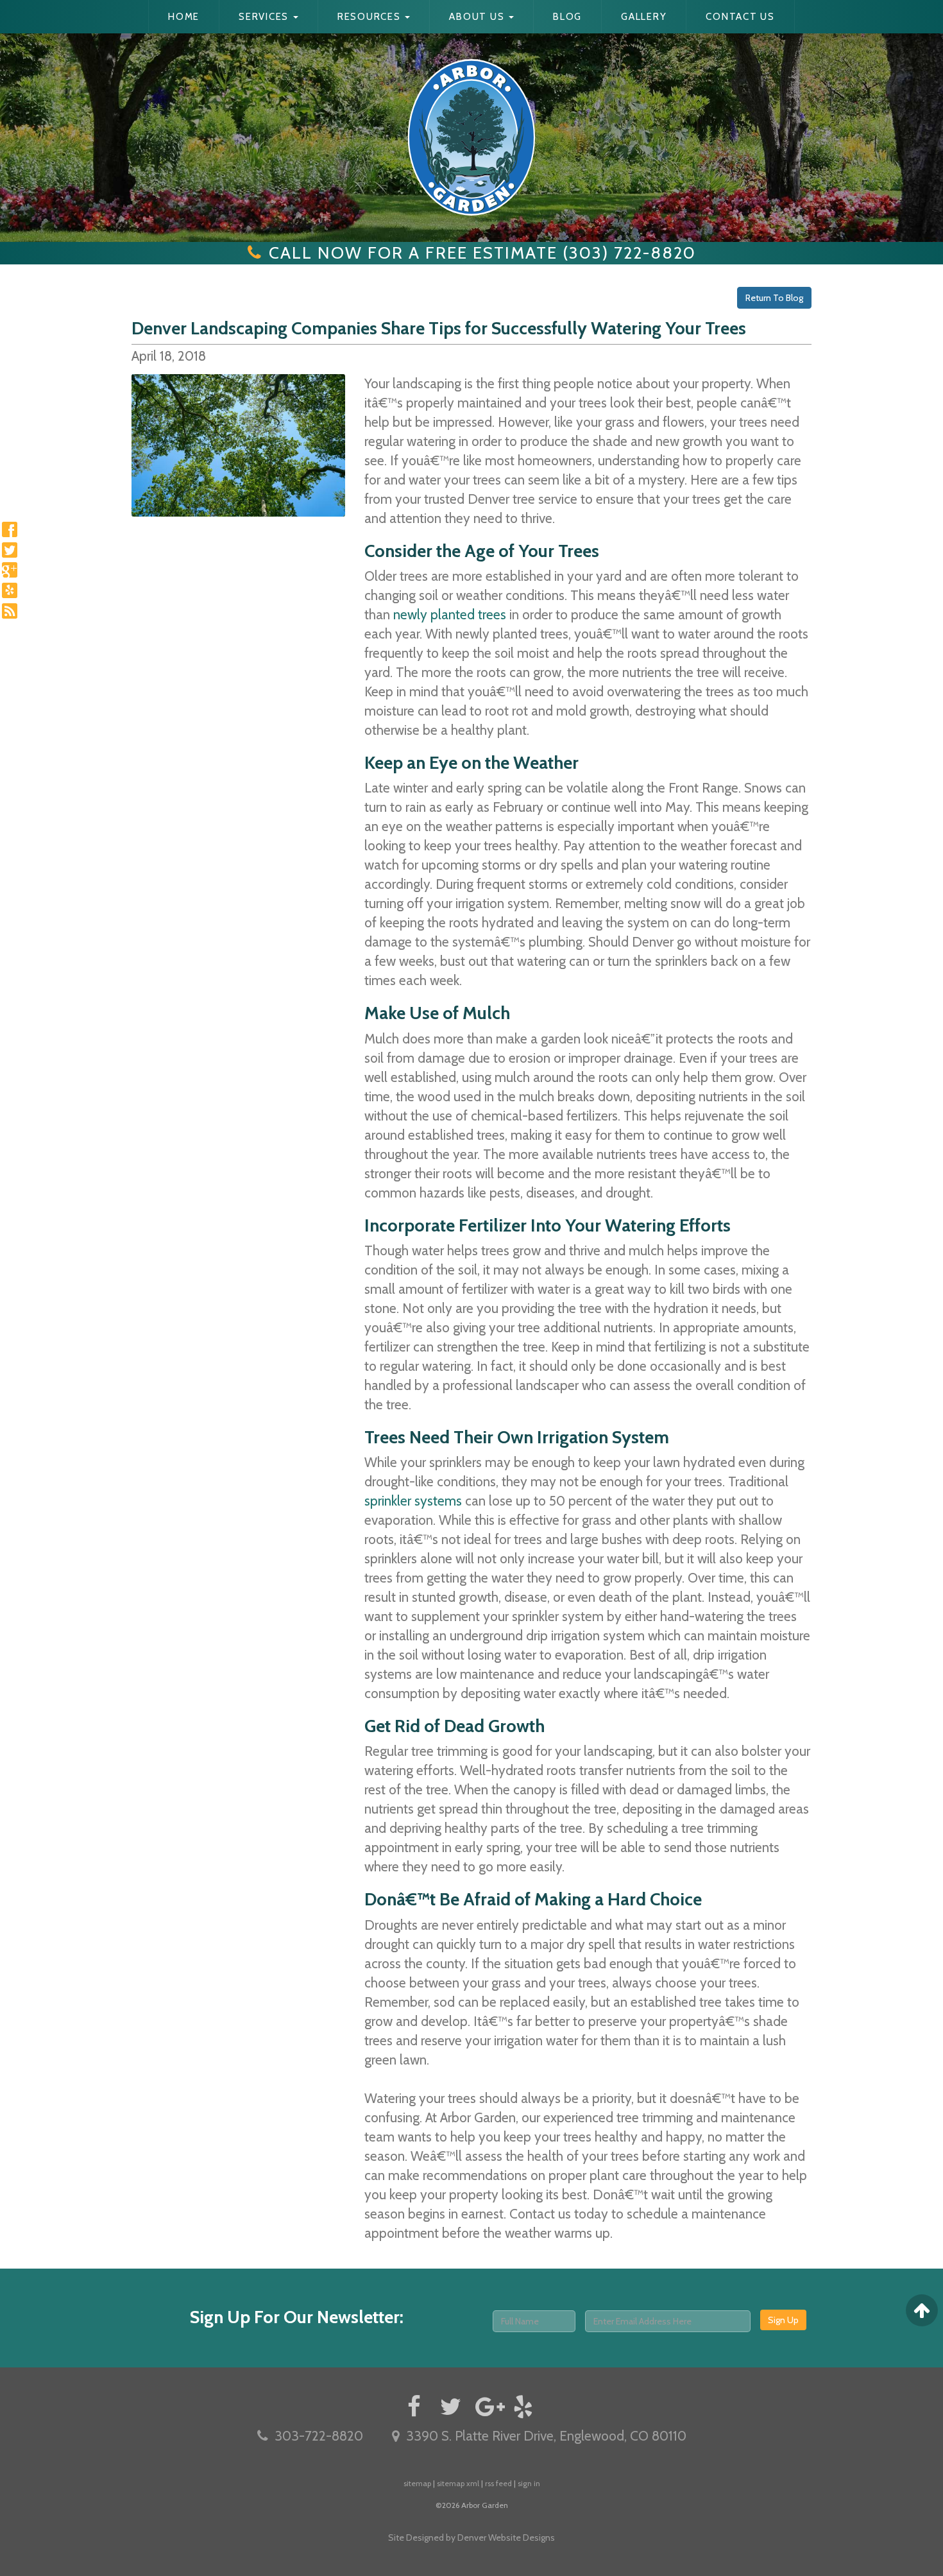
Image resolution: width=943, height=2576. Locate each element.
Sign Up (783, 2320)
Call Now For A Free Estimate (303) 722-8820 (482, 253)
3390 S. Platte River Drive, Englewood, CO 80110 (546, 2436)
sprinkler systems (413, 1501)
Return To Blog (774, 298)
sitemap (417, 2483)
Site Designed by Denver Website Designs (471, 2537)
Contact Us (740, 17)
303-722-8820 (319, 2436)
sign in (529, 2483)
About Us (478, 17)
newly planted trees (450, 614)
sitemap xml (458, 2483)
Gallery (644, 17)
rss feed (498, 2483)
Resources (371, 17)
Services (265, 17)
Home (184, 17)
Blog (567, 17)
